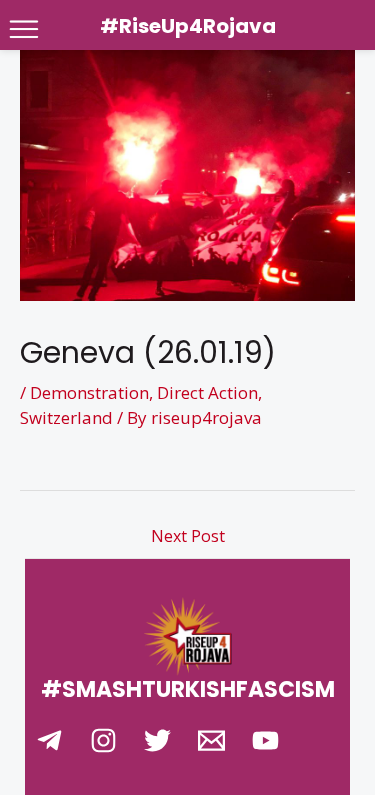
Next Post (188, 536)
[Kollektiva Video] (265, 740)
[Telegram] (49, 740)
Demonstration (89, 392)
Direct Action (207, 392)
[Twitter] (157, 740)
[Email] (211, 740)
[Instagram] (103, 740)
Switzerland (66, 417)
